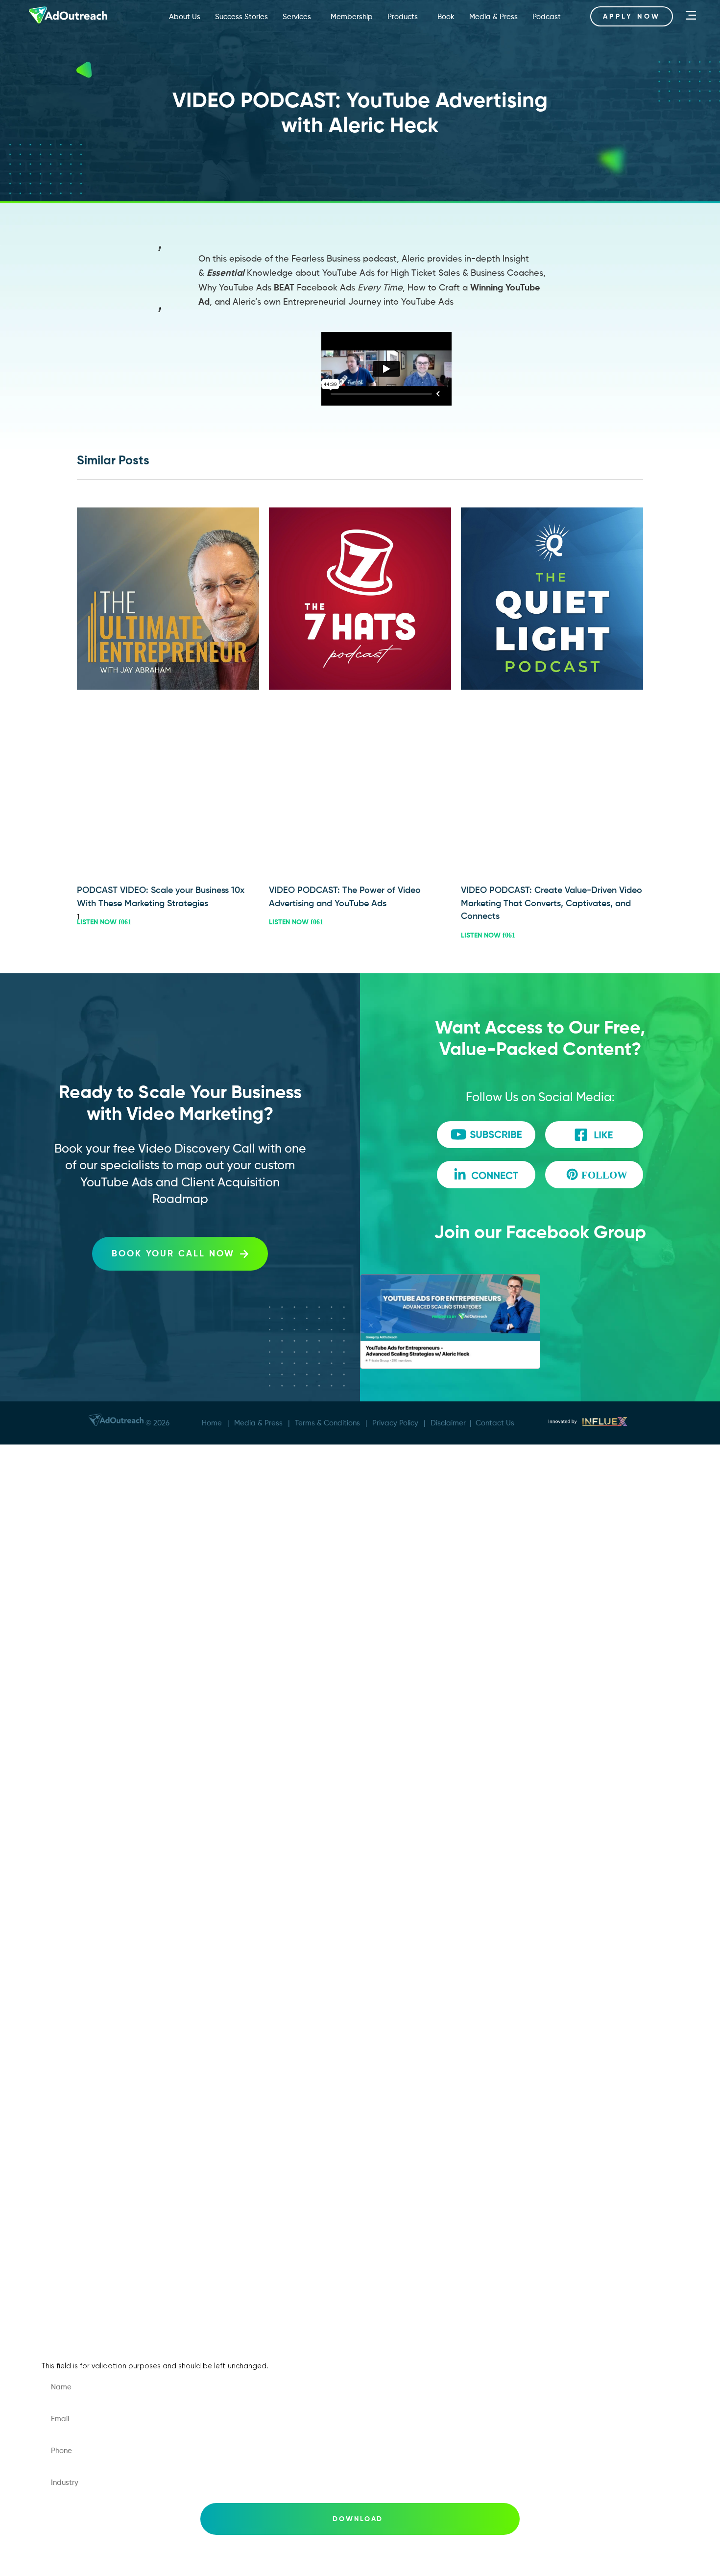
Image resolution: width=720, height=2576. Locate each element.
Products (403, 16)
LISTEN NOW (98, 922)
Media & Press (493, 16)
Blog (60, 2153)
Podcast (547, 16)
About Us (185, 16)
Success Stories (241, 16)
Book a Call (74, 1977)
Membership (352, 16)
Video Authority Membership (108, 1683)
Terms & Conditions (327, 1423)
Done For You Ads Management (115, 1624)
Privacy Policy (395, 1423)
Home (212, 1423)
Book (446, 16)
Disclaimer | (453, 1423)
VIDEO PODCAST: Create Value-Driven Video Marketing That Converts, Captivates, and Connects (552, 903)
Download (358, 2519)
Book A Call (74, 1536)
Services (297, 16)
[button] (167, 252)
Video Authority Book (94, 1771)
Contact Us (495, 1423)
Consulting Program (91, 1653)
